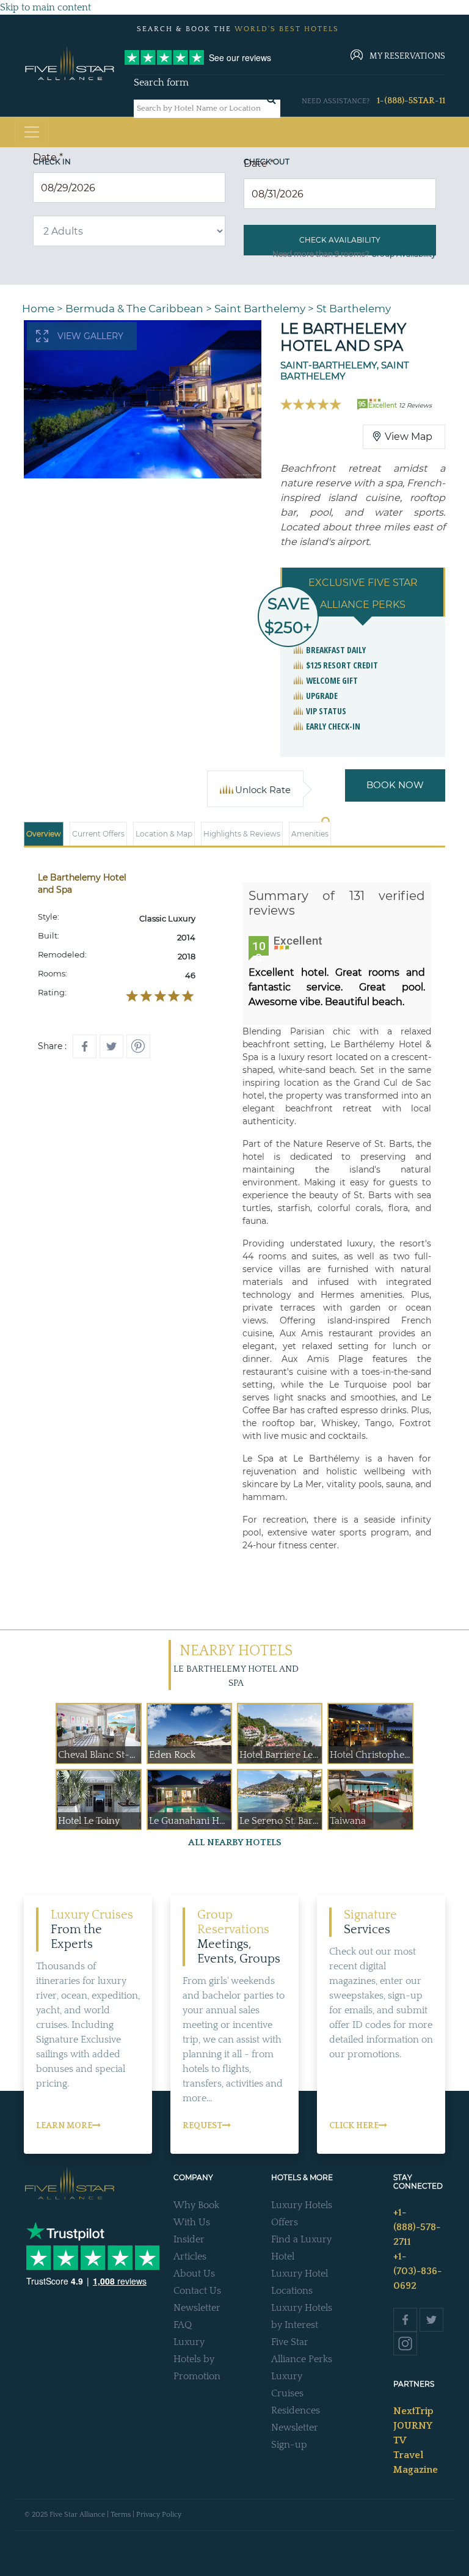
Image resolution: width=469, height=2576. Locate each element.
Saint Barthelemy (260, 309)
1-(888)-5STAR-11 (411, 101)
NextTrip (413, 2411)
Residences (296, 2410)
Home (38, 309)
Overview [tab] (44, 834)
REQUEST (202, 2126)
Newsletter (197, 2308)
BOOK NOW (395, 785)
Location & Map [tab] (164, 834)
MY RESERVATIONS (407, 56)
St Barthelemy (354, 309)
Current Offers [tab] (98, 834)
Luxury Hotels (302, 2205)
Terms (121, 2515)
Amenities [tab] (310, 834)
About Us (194, 2274)
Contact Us (197, 2291)
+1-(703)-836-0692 (417, 2271)
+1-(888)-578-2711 (417, 2227)
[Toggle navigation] (32, 132)
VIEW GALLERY (90, 336)
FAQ (183, 2325)
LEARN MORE (64, 2126)
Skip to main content (45, 7)
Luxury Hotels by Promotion (197, 2359)
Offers (285, 2222)
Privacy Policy (159, 2515)
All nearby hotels (235, 1842)
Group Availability (404, 254)
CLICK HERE (354, 2126)
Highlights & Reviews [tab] (242, 834)
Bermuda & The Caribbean (134, 309)
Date (48, 157)
